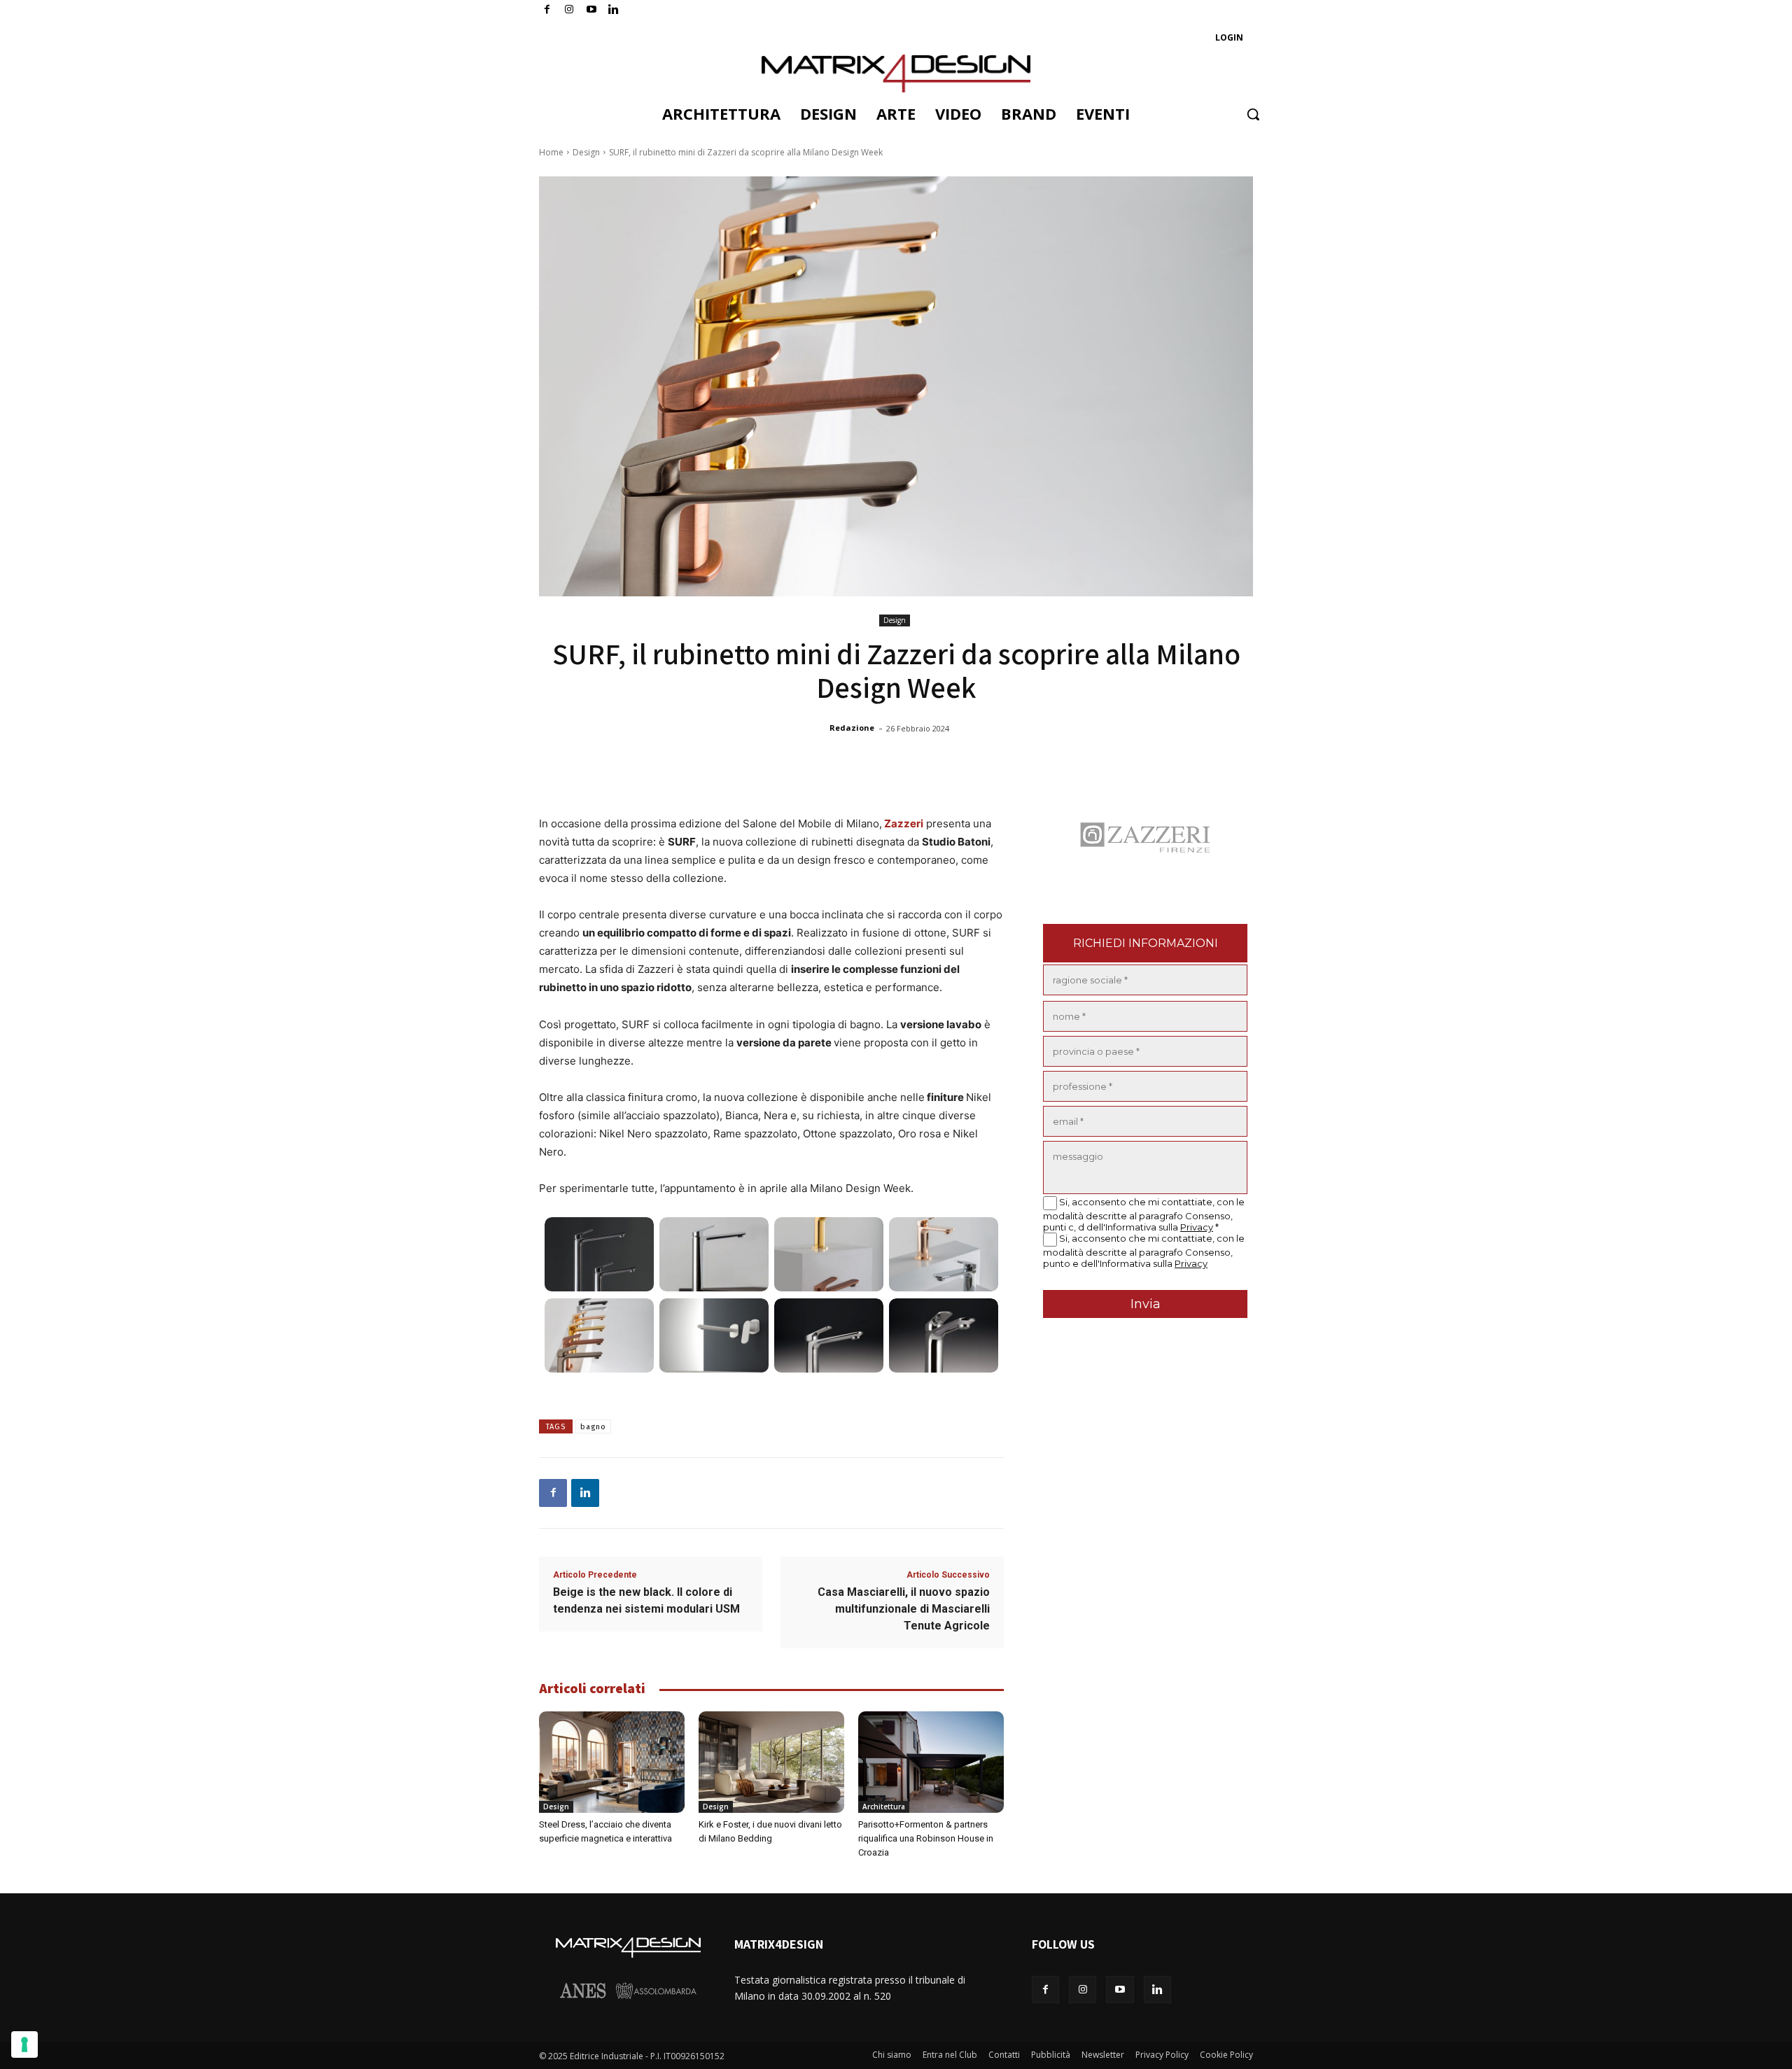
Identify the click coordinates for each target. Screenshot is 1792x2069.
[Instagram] (569, 10)
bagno (593, 1427)
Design (586, 152)
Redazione (852, 728)
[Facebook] (547, 10)
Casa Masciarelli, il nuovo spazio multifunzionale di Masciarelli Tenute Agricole (904, 1609)
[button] (1253, 114)
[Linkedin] (585, 1493)
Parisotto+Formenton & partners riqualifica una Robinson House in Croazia (926, 1838)
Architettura (884, 1807)
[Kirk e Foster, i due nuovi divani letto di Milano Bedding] (771, 1762)
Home (551, 152)
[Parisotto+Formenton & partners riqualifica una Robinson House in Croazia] (931, 1762)
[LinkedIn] (614, 10)
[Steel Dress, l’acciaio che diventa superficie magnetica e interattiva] (612, 1762)
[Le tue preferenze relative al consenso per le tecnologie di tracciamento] (24, 2045)
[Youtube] (592, 10)
